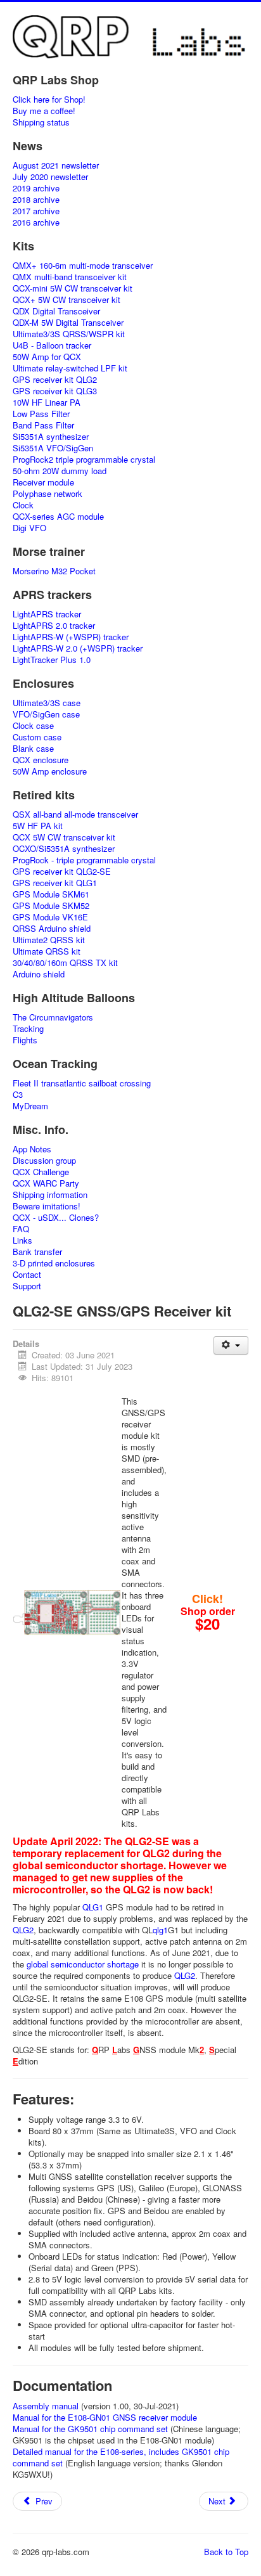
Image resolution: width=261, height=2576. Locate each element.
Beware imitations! (47, 1206)
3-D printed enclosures (54, 1263)
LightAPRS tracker (47, 614)
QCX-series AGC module (58, 517)
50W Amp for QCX (47, 357)
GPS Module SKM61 (51, 894)
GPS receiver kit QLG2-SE (62, 872)
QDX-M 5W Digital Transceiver (68, 323)
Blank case (33, 749)
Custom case (37, 737)
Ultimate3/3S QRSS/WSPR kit (69, 334)
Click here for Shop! (49, 100)
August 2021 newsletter (56, 165)
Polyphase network (48, 494)
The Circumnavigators (53, 1017)
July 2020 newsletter (50, 177)
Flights (25, 1040)
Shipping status (41, 122)
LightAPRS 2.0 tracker (54, 626)
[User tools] (231, 1345)
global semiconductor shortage (83, 1964)
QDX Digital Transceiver (56, 311)
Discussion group (44, 1161)
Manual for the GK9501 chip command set (90, 2429)
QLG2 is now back (166, 1889)
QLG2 (23, 1930)
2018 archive (36, 200)
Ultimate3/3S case (47, 703)
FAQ (21, 1229)
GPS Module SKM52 (51, 906)
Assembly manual (46, 2406)
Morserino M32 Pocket (54, 571)
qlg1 (160, 1930)
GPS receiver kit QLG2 (55, 380)
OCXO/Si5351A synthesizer (64, 849)
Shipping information (50, 1195)
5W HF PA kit (38, 826)
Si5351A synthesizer (51, 437)
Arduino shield (39, 974)
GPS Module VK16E (50, 917)
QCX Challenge (41, 1172)
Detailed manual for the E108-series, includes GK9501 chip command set (121, 2457)
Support (27, 1286)
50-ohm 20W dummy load (60, 471)
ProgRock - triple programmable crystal (84, 860)
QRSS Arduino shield (52, 929)
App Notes (32, 1149)
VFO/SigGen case (46, 714)
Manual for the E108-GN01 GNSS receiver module (105, 2417)
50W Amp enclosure (50, 771)
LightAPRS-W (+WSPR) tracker (71, 637)
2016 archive (36, 222)
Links (22, 1240)
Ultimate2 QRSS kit (49, 940)
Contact (27, 1275)
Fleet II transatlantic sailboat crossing (82, 1083)
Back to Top (226, 2552)
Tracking (28, 1029)
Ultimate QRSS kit (47, 951)
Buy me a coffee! (44, 111)
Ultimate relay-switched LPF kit (70, 368)
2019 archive (36, 188)
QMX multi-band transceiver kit (70, 277)
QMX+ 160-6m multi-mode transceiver (83, 266)
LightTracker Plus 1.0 (52, 660)
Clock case (33, 726)
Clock (23, 505)
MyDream (30, 1106)
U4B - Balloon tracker (52, 345)
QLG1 (93, 1907)
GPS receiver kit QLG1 (55, 883)
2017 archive (36, 211)
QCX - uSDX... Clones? (56, 1218)
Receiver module (43, 482)
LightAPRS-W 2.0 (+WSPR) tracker (78, 648)
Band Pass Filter (43, 425)
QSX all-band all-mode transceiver (75, 815)
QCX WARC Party (46, 1183)
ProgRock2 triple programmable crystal (84, 460)
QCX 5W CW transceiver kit (64, 837)
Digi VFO (29, 528)
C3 (18, 1095)
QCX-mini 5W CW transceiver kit (73, 288)
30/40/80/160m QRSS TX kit (65, 963)
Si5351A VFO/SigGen (53, 448)
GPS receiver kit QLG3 (55, 391)
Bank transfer (37, 1252)
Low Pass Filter (41, 414)
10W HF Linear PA (47, 402)
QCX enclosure (41, 760)
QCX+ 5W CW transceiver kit (67, 300)
